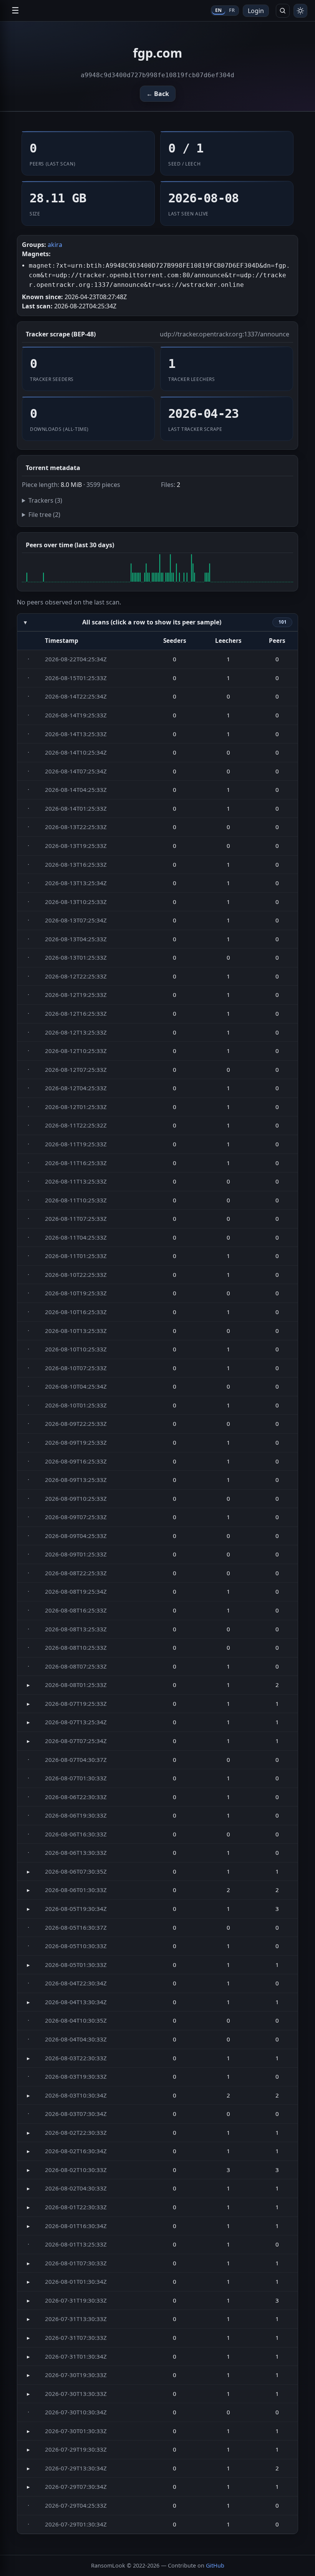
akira (55, 245)
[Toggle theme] (300, 11)
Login (256, 11)
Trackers (45, 500)
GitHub (215, 2565)
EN (219, 10)
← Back (158, 94)
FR (232, 10)
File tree (44, 515)
